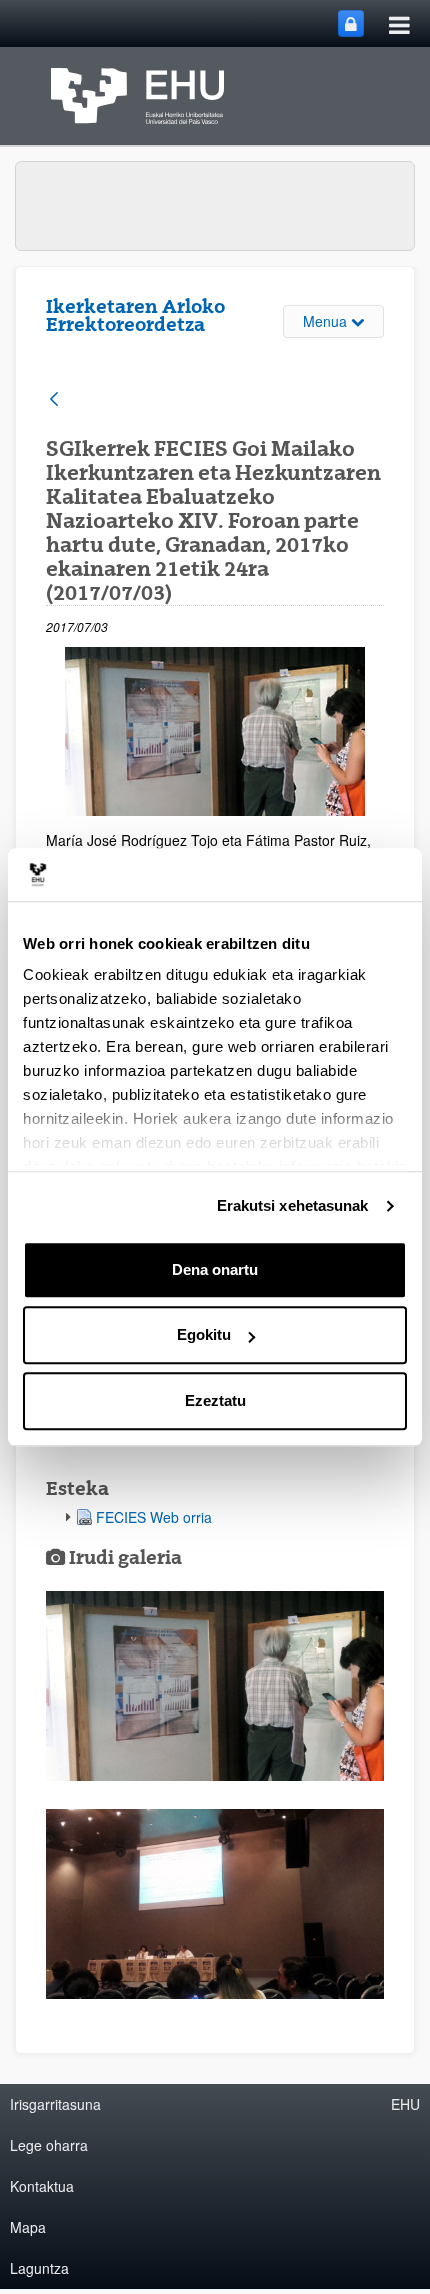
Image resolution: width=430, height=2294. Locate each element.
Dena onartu (215, 1269)
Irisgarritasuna (55, 2104)
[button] (215, 1686)
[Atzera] (54, 400)
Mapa (28, 2227)
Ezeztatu (215, 1400)
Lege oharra (49, 2145)
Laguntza (39, 2268)
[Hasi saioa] (351, 23)
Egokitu (204, 1334)
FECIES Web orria (154, 1517)
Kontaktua (42, 2186)
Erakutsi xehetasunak (293, 1205)
